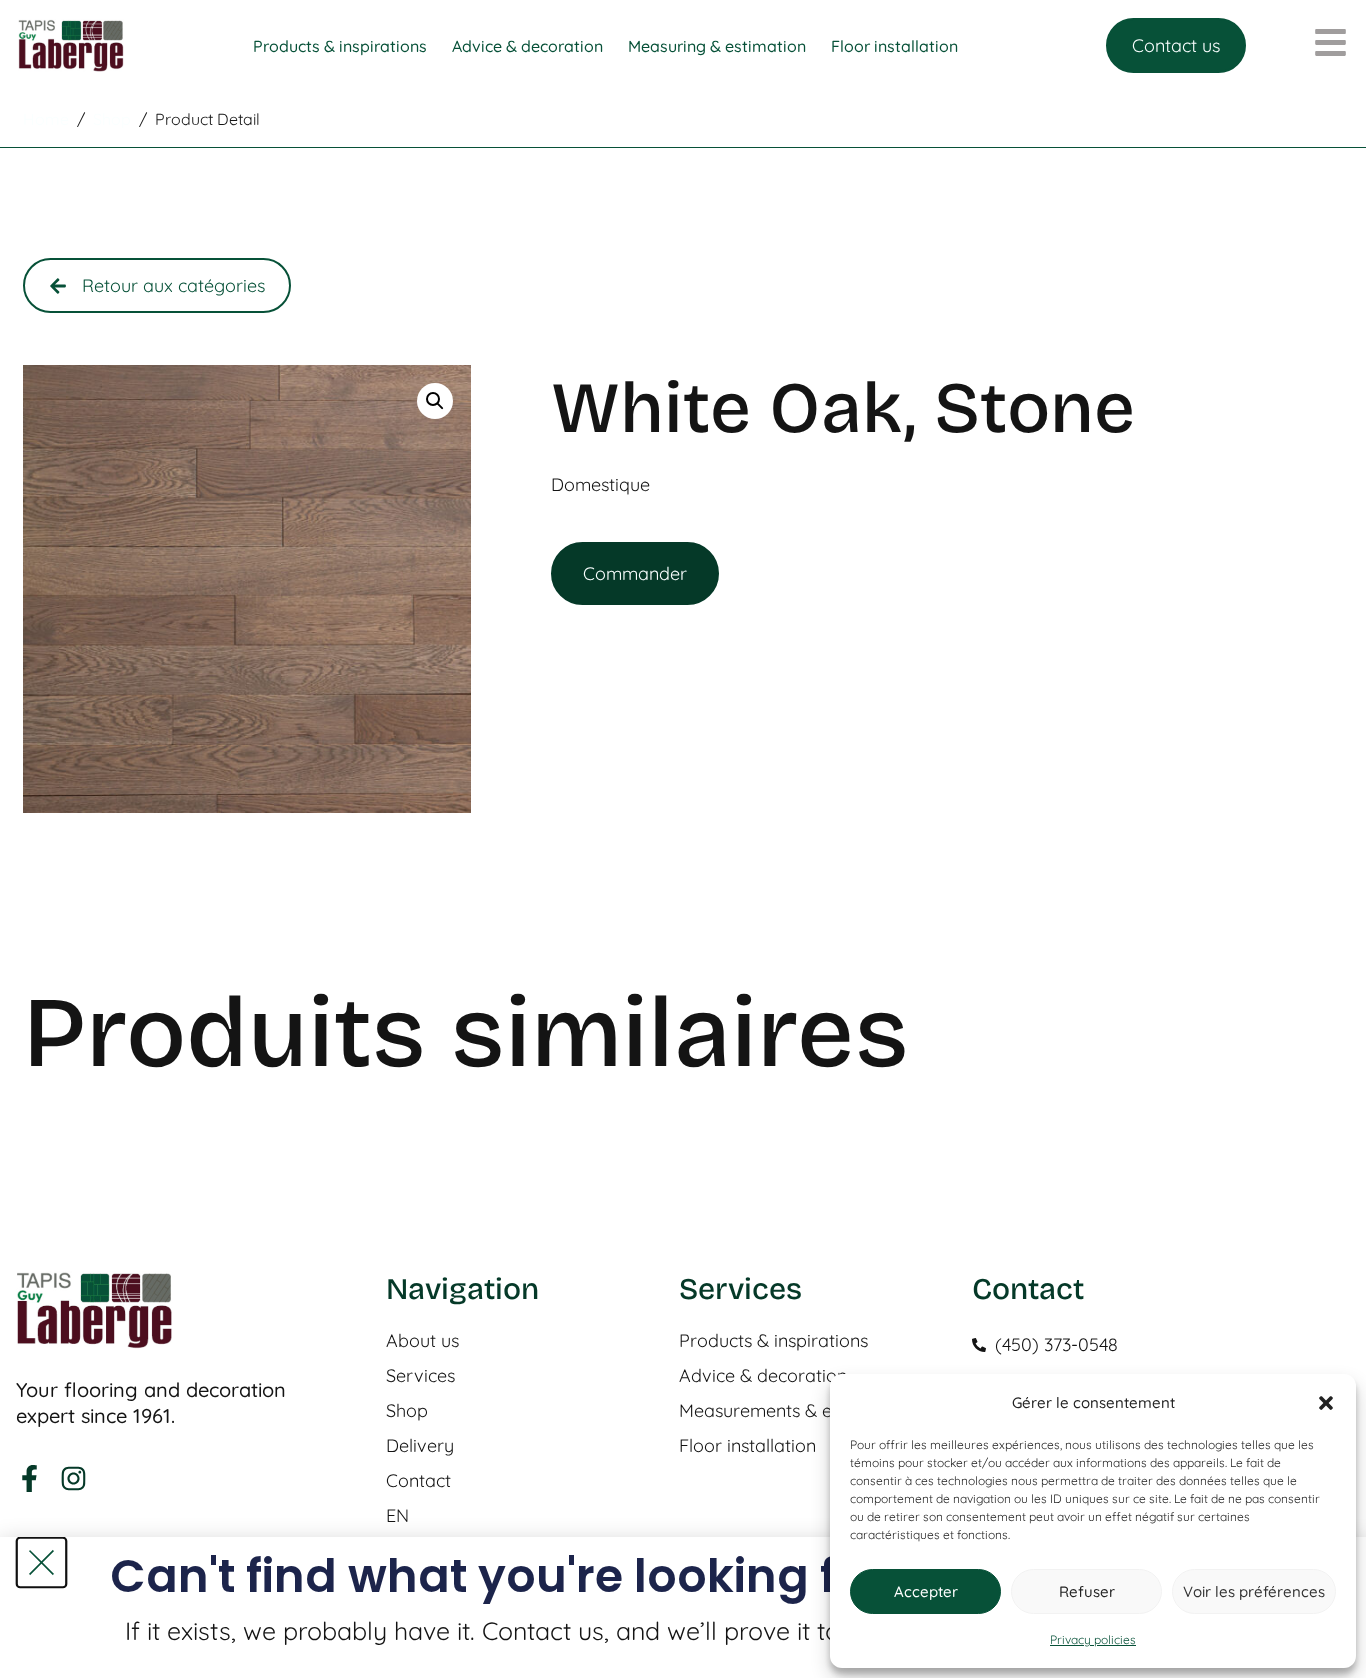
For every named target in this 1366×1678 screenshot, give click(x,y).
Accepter (926, 1591)
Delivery (420, 1446)
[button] (1326, 1403)
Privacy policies (1093, 1639)
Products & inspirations (773, 1341)
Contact (418, 1481)
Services (420, 1376)
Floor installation (747, 1446)
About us (422, 1341)
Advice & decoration (763, 1376)
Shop (407, 1411)
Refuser (1087, 1591)
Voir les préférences (1254, 1591)
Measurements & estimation (793, 1411)
